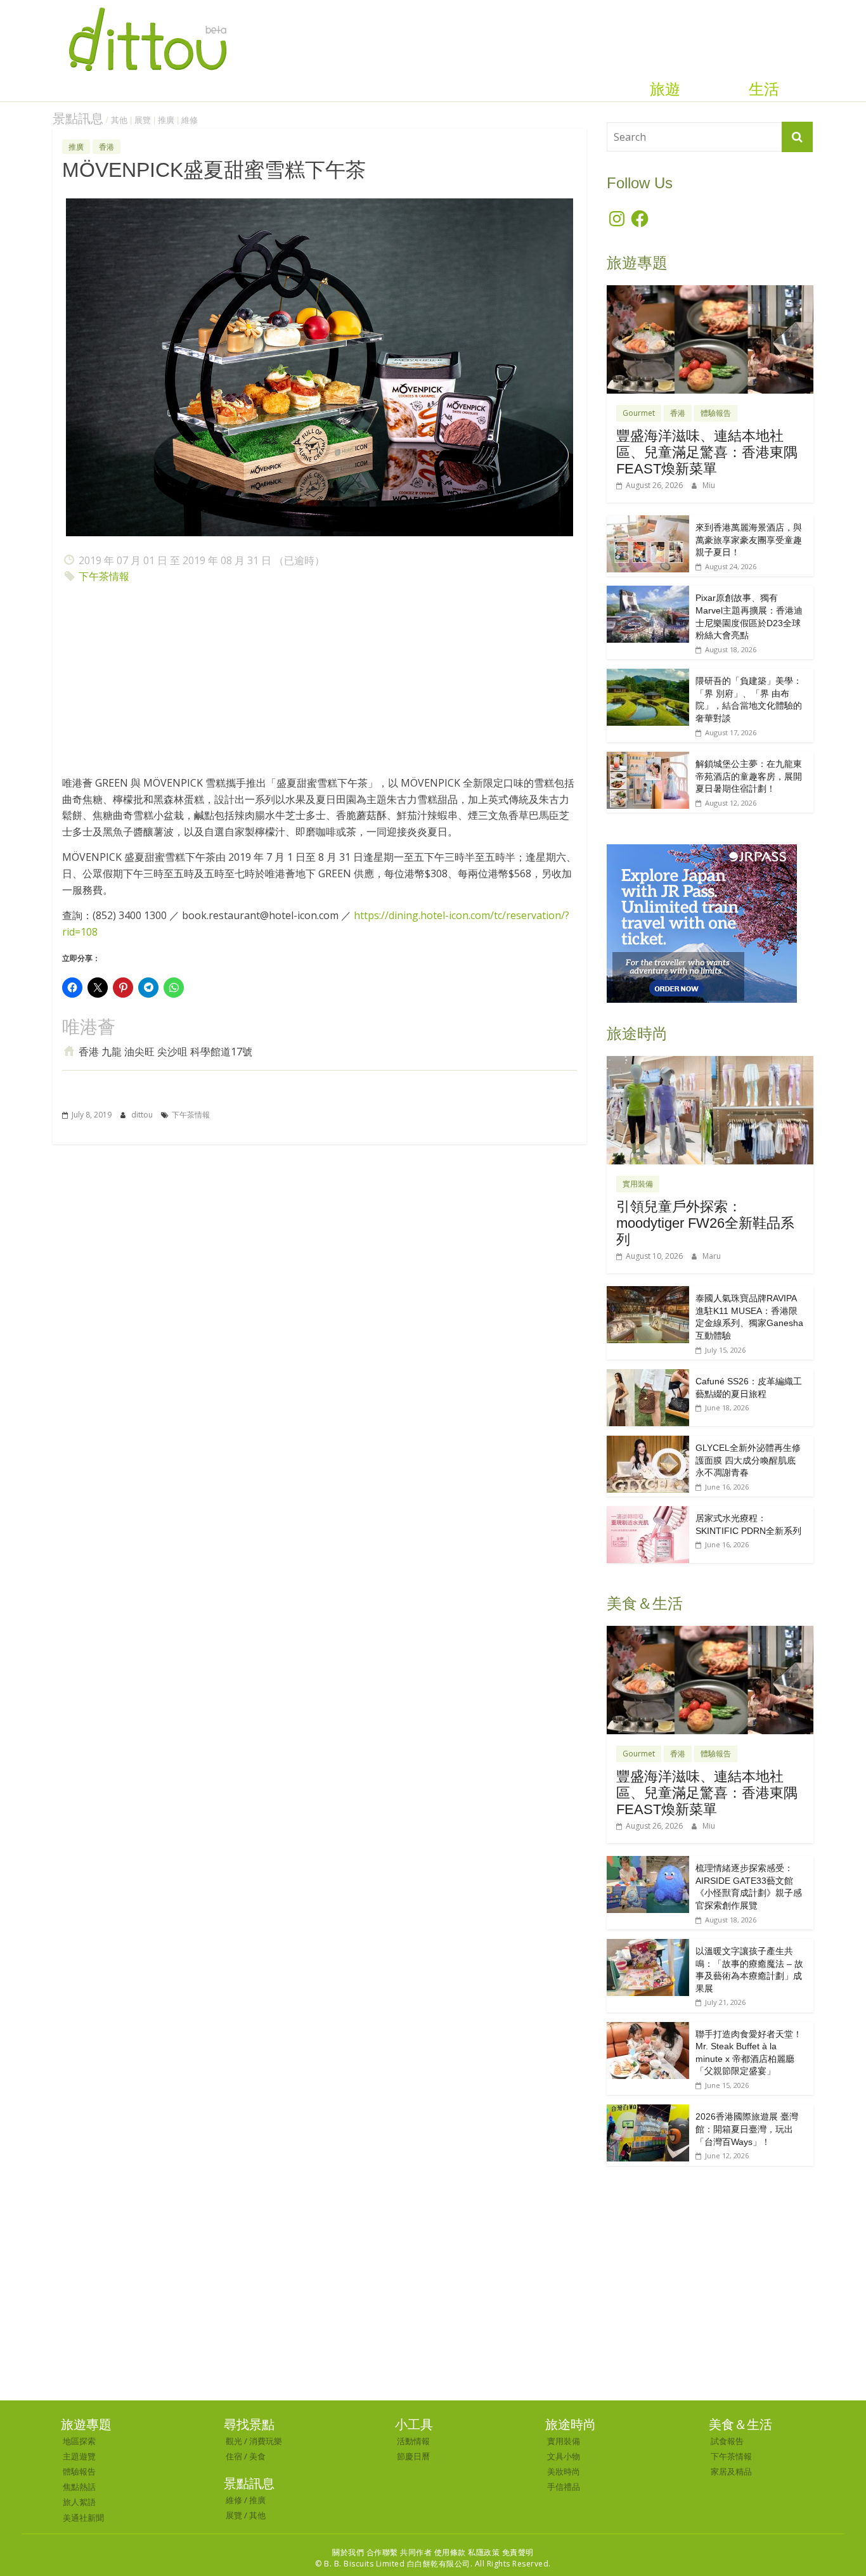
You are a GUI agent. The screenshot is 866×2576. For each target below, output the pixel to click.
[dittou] (147, 8)
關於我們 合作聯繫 (365, 2552)
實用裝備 (638, 1184)
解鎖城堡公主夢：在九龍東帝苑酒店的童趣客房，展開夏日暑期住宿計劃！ (749, 776)
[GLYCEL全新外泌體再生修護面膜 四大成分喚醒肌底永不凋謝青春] (648, 1442)
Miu (709, 485)
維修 (190, 120)
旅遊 (665, 89)
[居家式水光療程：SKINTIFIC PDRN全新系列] (648, 1513)
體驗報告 (716, 413)
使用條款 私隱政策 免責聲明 (484, 2552)
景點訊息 (78, 119)
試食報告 (727, 2441)
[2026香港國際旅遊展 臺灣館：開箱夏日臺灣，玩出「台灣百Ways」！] (648, 2111)
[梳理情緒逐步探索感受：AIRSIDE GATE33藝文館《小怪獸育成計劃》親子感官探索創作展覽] (648, 1863)
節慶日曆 (413, 2456)
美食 (257, 2456)
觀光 (234, 2441)
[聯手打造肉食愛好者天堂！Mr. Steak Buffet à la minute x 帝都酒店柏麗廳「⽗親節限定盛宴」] (648, 2029)
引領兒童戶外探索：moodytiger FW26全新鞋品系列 (705, 1223)
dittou (143, 1115)
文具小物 (564, 2456)
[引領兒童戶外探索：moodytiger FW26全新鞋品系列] (710, 1063)
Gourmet (639, 413)
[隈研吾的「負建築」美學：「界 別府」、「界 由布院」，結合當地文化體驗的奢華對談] (648, 675)
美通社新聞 (83, 2518)
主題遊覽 (79, 2456)
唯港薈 (89, 1027)
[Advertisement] (320, 683)
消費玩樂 (266, 2441)
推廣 (166, 120)
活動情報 (413, 2441)
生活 (764, 89)
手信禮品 (564, 2487)
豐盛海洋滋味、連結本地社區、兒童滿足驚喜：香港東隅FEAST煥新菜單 (707, 453)
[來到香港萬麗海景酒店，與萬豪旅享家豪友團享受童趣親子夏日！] (648, 522)
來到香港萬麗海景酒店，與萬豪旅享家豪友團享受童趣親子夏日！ (749, 540)
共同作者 (416, 2552)
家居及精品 (731, 2471)
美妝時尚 (564, 2471)
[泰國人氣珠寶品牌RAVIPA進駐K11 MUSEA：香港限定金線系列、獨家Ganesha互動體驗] (648, 1293)
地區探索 (79, 2441)
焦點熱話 (79, 2487)
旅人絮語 (79, 2502)
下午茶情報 (104, 576)
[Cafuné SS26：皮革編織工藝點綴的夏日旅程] (648, 1376)
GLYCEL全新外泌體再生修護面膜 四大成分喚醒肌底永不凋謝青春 (748, 1460)
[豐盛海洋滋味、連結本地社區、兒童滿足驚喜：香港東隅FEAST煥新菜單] (710, 292)
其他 (119, 120)
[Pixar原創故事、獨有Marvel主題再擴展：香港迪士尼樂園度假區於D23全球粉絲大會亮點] (648, 592)
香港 (107, 147)
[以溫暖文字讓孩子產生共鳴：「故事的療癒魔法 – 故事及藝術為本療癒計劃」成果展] (648, 1946)
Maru (712, 1256)
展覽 (143, 120)
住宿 (234, 2456)
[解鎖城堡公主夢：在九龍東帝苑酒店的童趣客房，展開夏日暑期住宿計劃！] (648, 758)
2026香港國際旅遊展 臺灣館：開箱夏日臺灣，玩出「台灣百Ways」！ (747, 2129)
